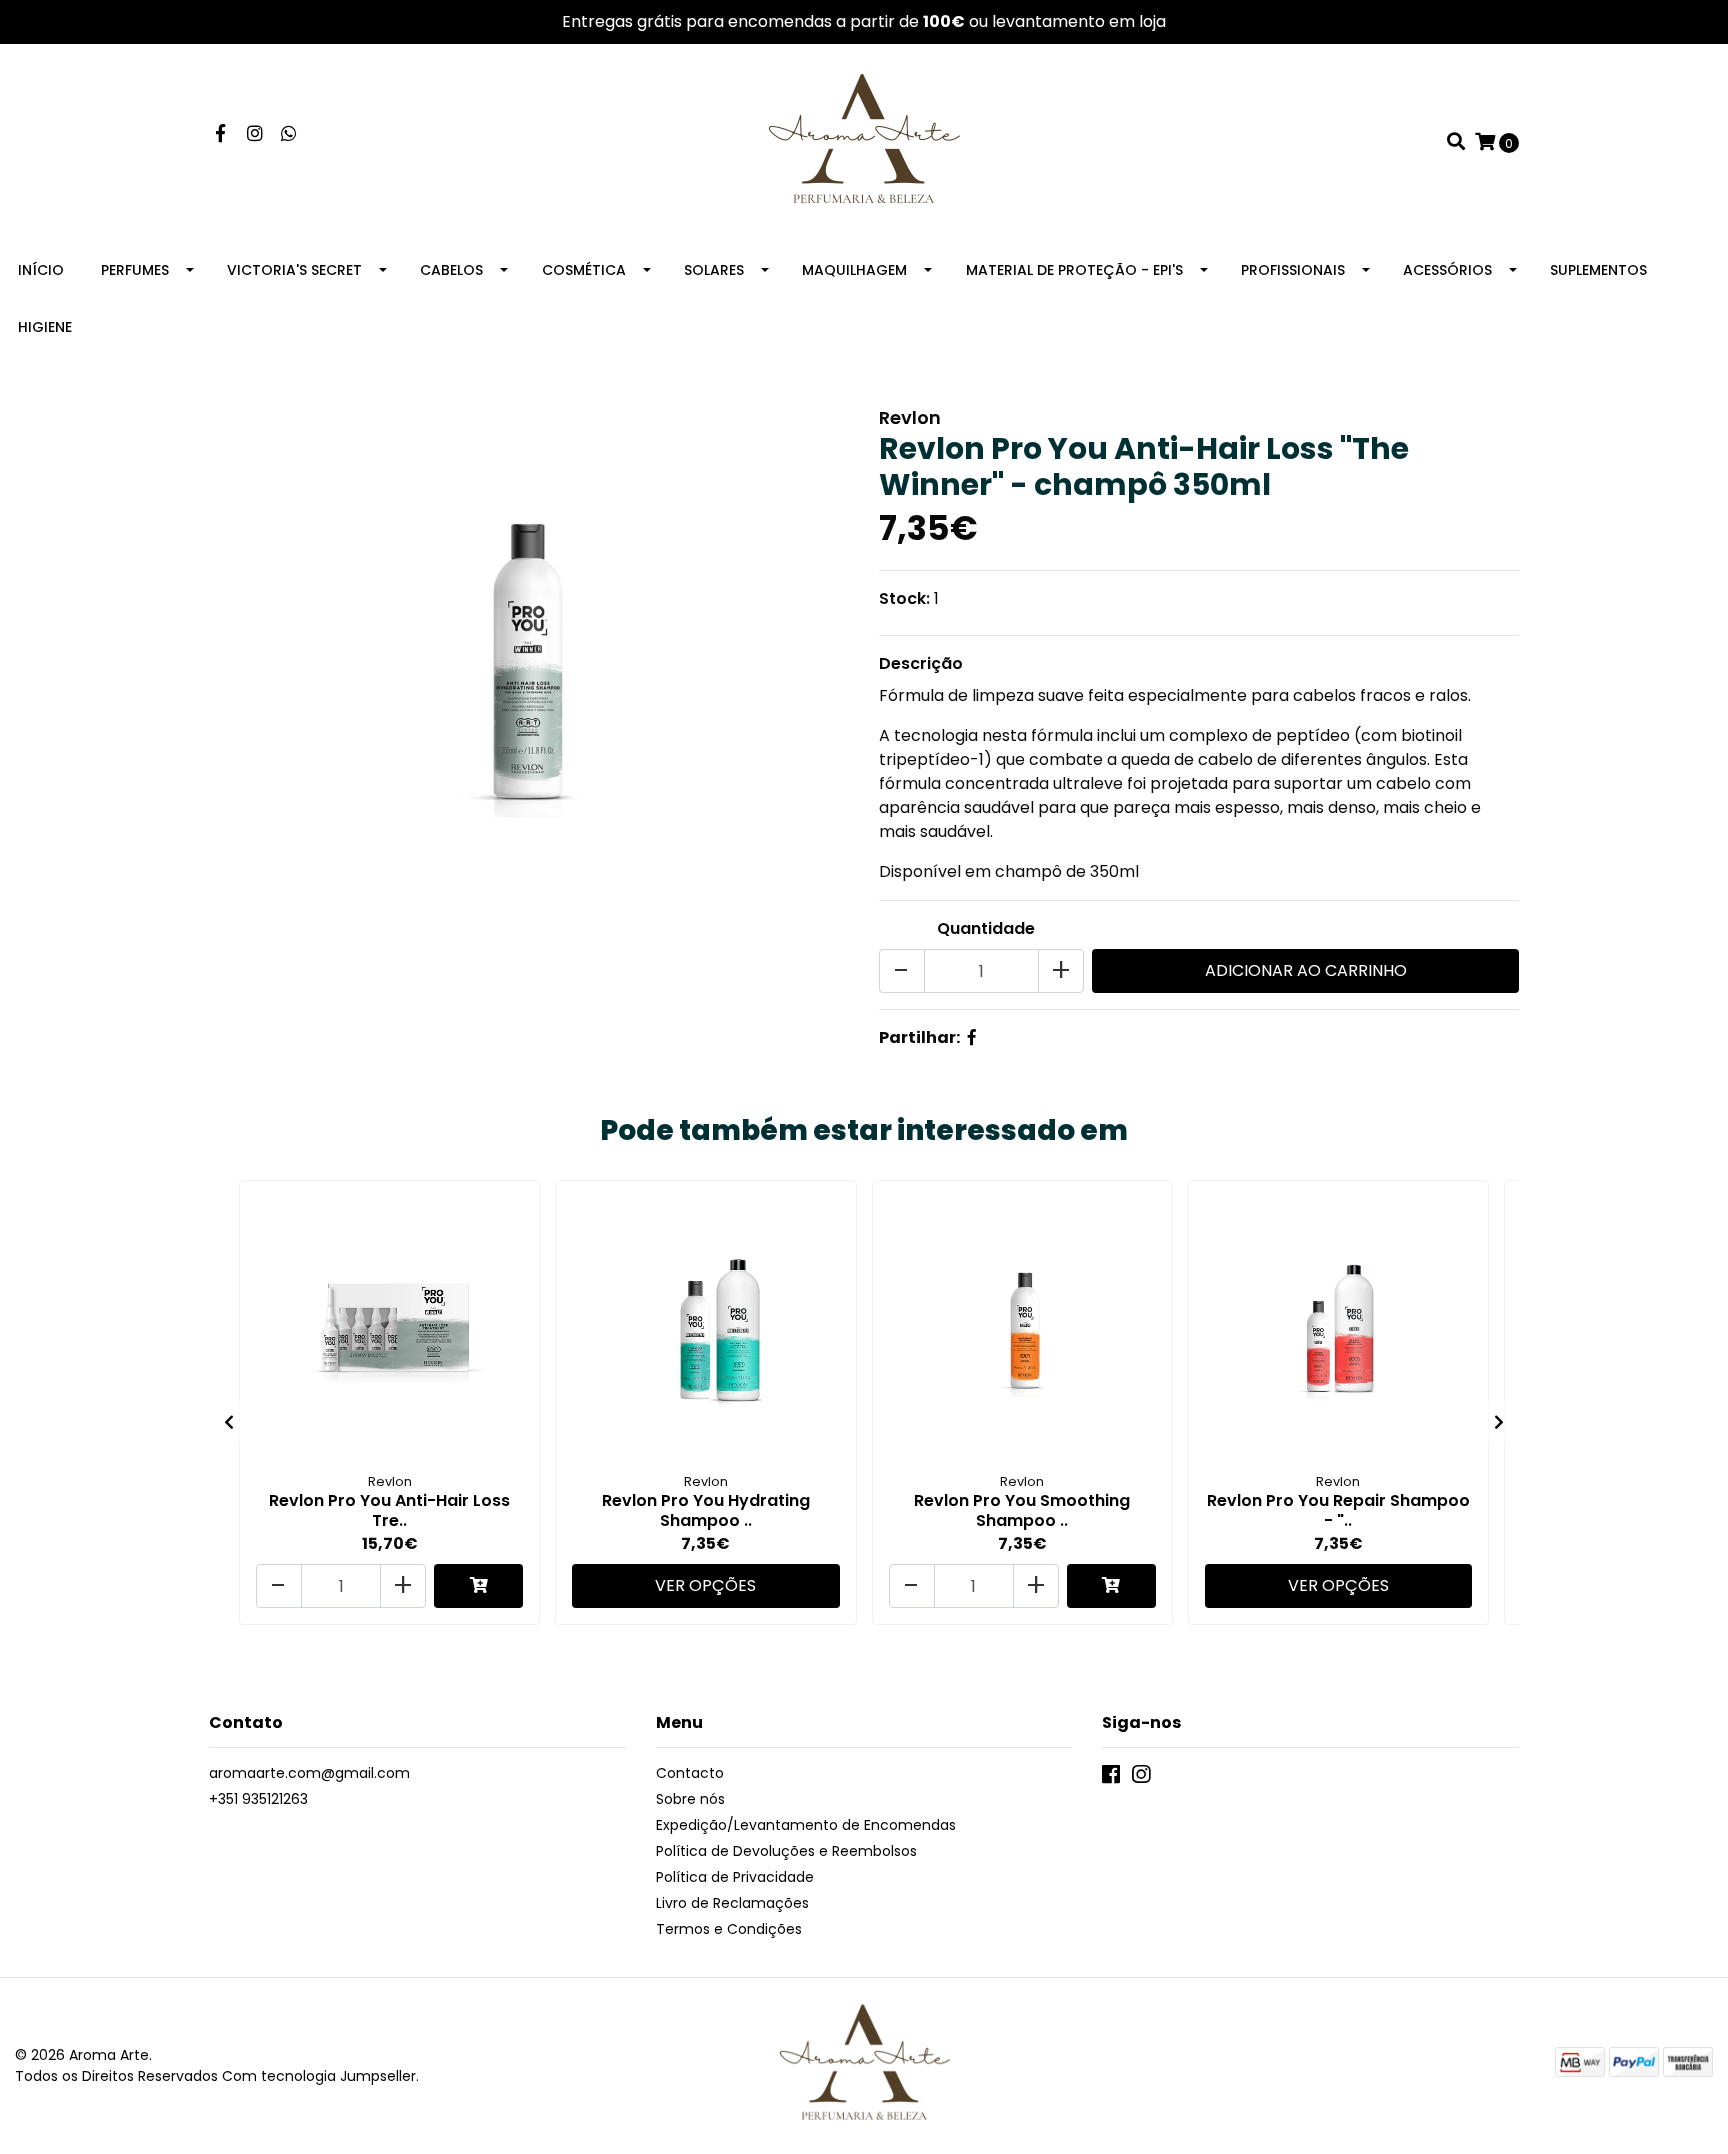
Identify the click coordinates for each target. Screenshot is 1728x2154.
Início (41, 270)
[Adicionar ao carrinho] (478, 1586)
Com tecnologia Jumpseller (319, 2076)
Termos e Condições (729, 1929)
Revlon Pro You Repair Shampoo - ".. (1338, 1510)
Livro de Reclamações (732, 1903)
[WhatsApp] (289, 134)
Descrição (921, 663)
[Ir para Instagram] (255, 134)
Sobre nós (690, 1799)
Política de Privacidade (735, 1877)
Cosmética (584, 270)
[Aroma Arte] (863, 141)
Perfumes (135, 270)
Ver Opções (705, 1585)
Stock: (904, 598)
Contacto (690, 1773)
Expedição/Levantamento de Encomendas (806, 1825)
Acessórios (1447, 270)
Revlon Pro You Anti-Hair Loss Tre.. (389, 1510)
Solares (714, 270)
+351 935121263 (258, 1799)
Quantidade (986, 928)
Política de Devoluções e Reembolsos (786, 1851)
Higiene (45, 327)
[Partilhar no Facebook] (972, 1037)
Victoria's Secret (294, 270)
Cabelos (451, 270)
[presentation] (229, 1423)
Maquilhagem (854, 270)
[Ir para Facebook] (220, 134)
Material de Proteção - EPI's (1074, 270)
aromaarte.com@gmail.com (309, 1773)
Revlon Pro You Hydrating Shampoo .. (706, 1510)
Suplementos (1598, 270)
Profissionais (1293, 270)
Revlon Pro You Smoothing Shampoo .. (1022, 1510)
